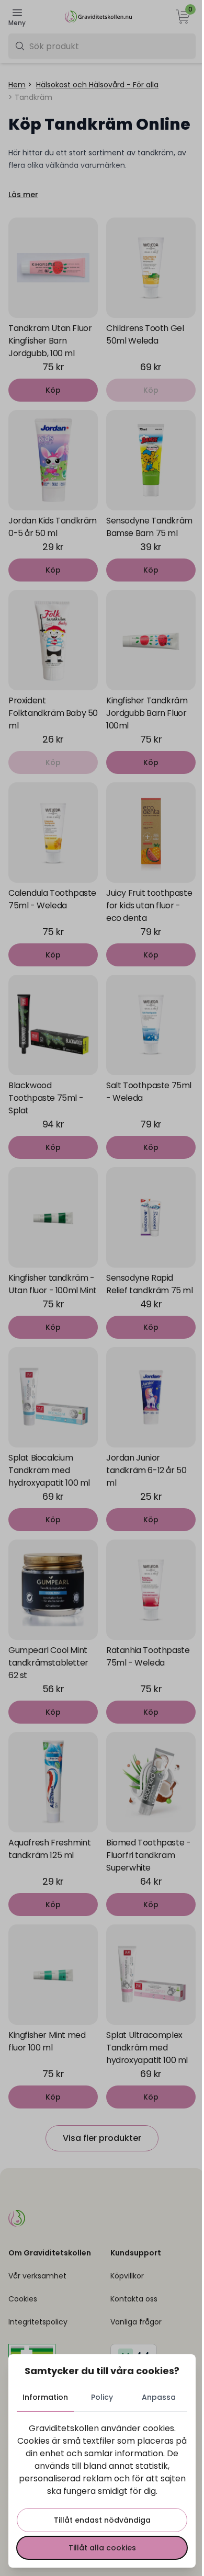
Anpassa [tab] (159, 2397)
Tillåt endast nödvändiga (102, 2520)
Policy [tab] (102, 2397)
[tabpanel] (102, 2491)
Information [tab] (45, 2397)
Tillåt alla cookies (102, 2548)
